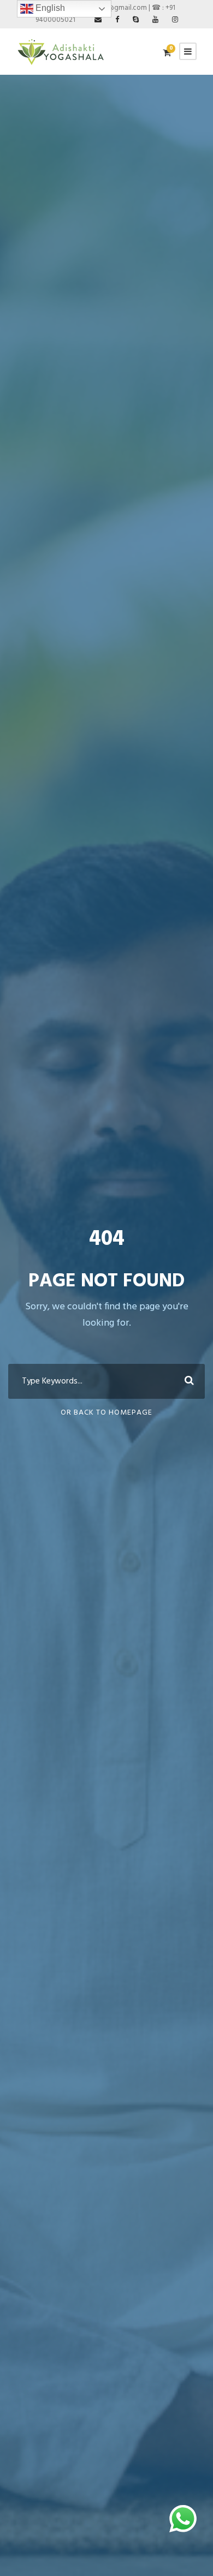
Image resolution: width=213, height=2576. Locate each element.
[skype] (136, 20)
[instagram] (175, 20)
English (49, 8)
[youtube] (155, 20)
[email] (98, 20)
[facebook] (117, 20)
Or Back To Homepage (106, 1413)
